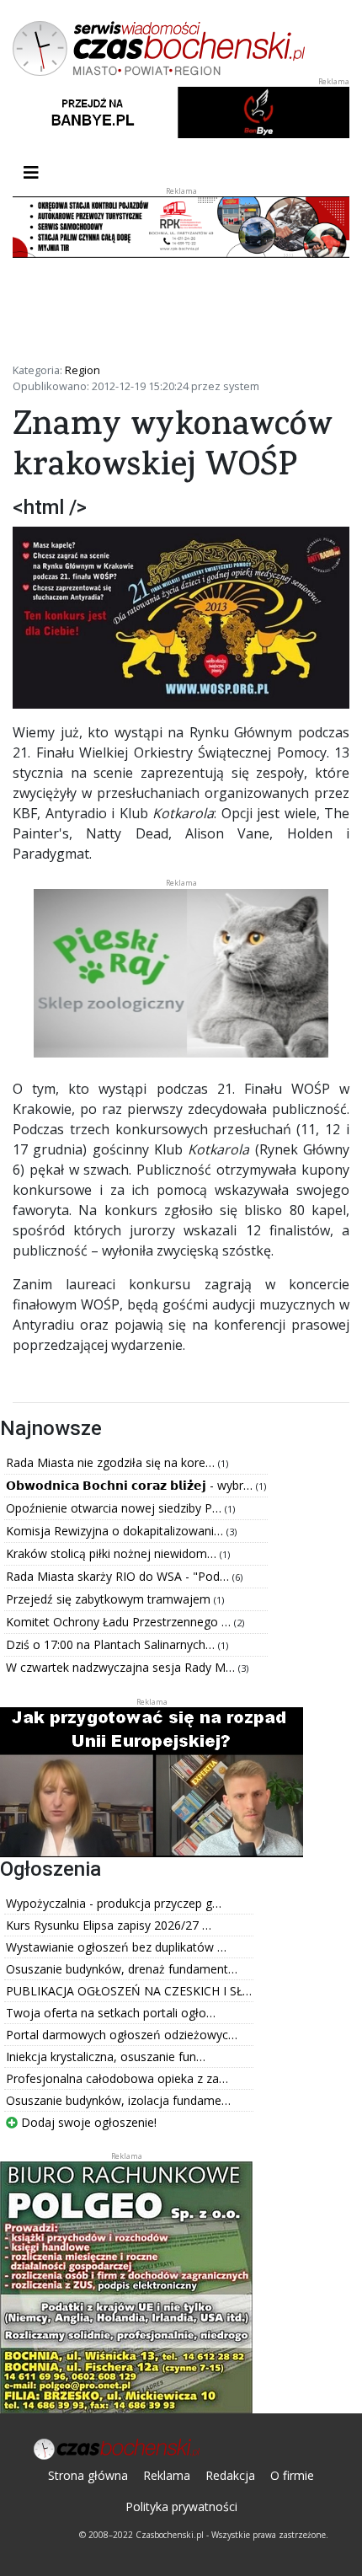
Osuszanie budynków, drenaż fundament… (122, 1969)
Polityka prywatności (181, 2506)
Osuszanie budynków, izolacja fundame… (118, 2100)
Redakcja (230, 2475)
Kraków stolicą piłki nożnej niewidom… (113, 1553)
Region (83, 370)
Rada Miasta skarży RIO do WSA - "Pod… (119, 1576)
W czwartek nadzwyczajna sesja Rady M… (122, 1667)
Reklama (167, 2475)
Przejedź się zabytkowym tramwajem (110, 1599)
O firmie (292, 2475)
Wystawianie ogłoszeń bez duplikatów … (116, 1947)
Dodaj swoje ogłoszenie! (87, 2122)
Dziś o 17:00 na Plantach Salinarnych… (112, 1644)
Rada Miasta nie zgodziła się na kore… (112, 1462)
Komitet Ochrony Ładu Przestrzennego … (120, 1622)
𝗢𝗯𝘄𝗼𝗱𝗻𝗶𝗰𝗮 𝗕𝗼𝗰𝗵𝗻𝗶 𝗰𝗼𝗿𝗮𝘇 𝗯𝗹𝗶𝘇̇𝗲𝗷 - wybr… (131, 1485)
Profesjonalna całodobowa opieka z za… (117, 2078)
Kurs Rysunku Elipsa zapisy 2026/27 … (109, 1925)
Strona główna (88, 2475)
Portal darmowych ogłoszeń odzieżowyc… (122, 2035)
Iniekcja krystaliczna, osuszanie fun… (106, 2057)
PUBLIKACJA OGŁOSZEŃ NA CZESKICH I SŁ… (129, 1991)
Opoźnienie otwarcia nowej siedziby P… (115, 1508)
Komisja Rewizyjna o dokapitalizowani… (116, 1531)
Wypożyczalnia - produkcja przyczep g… (114, 1903)
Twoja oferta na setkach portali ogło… (111, 2013)
